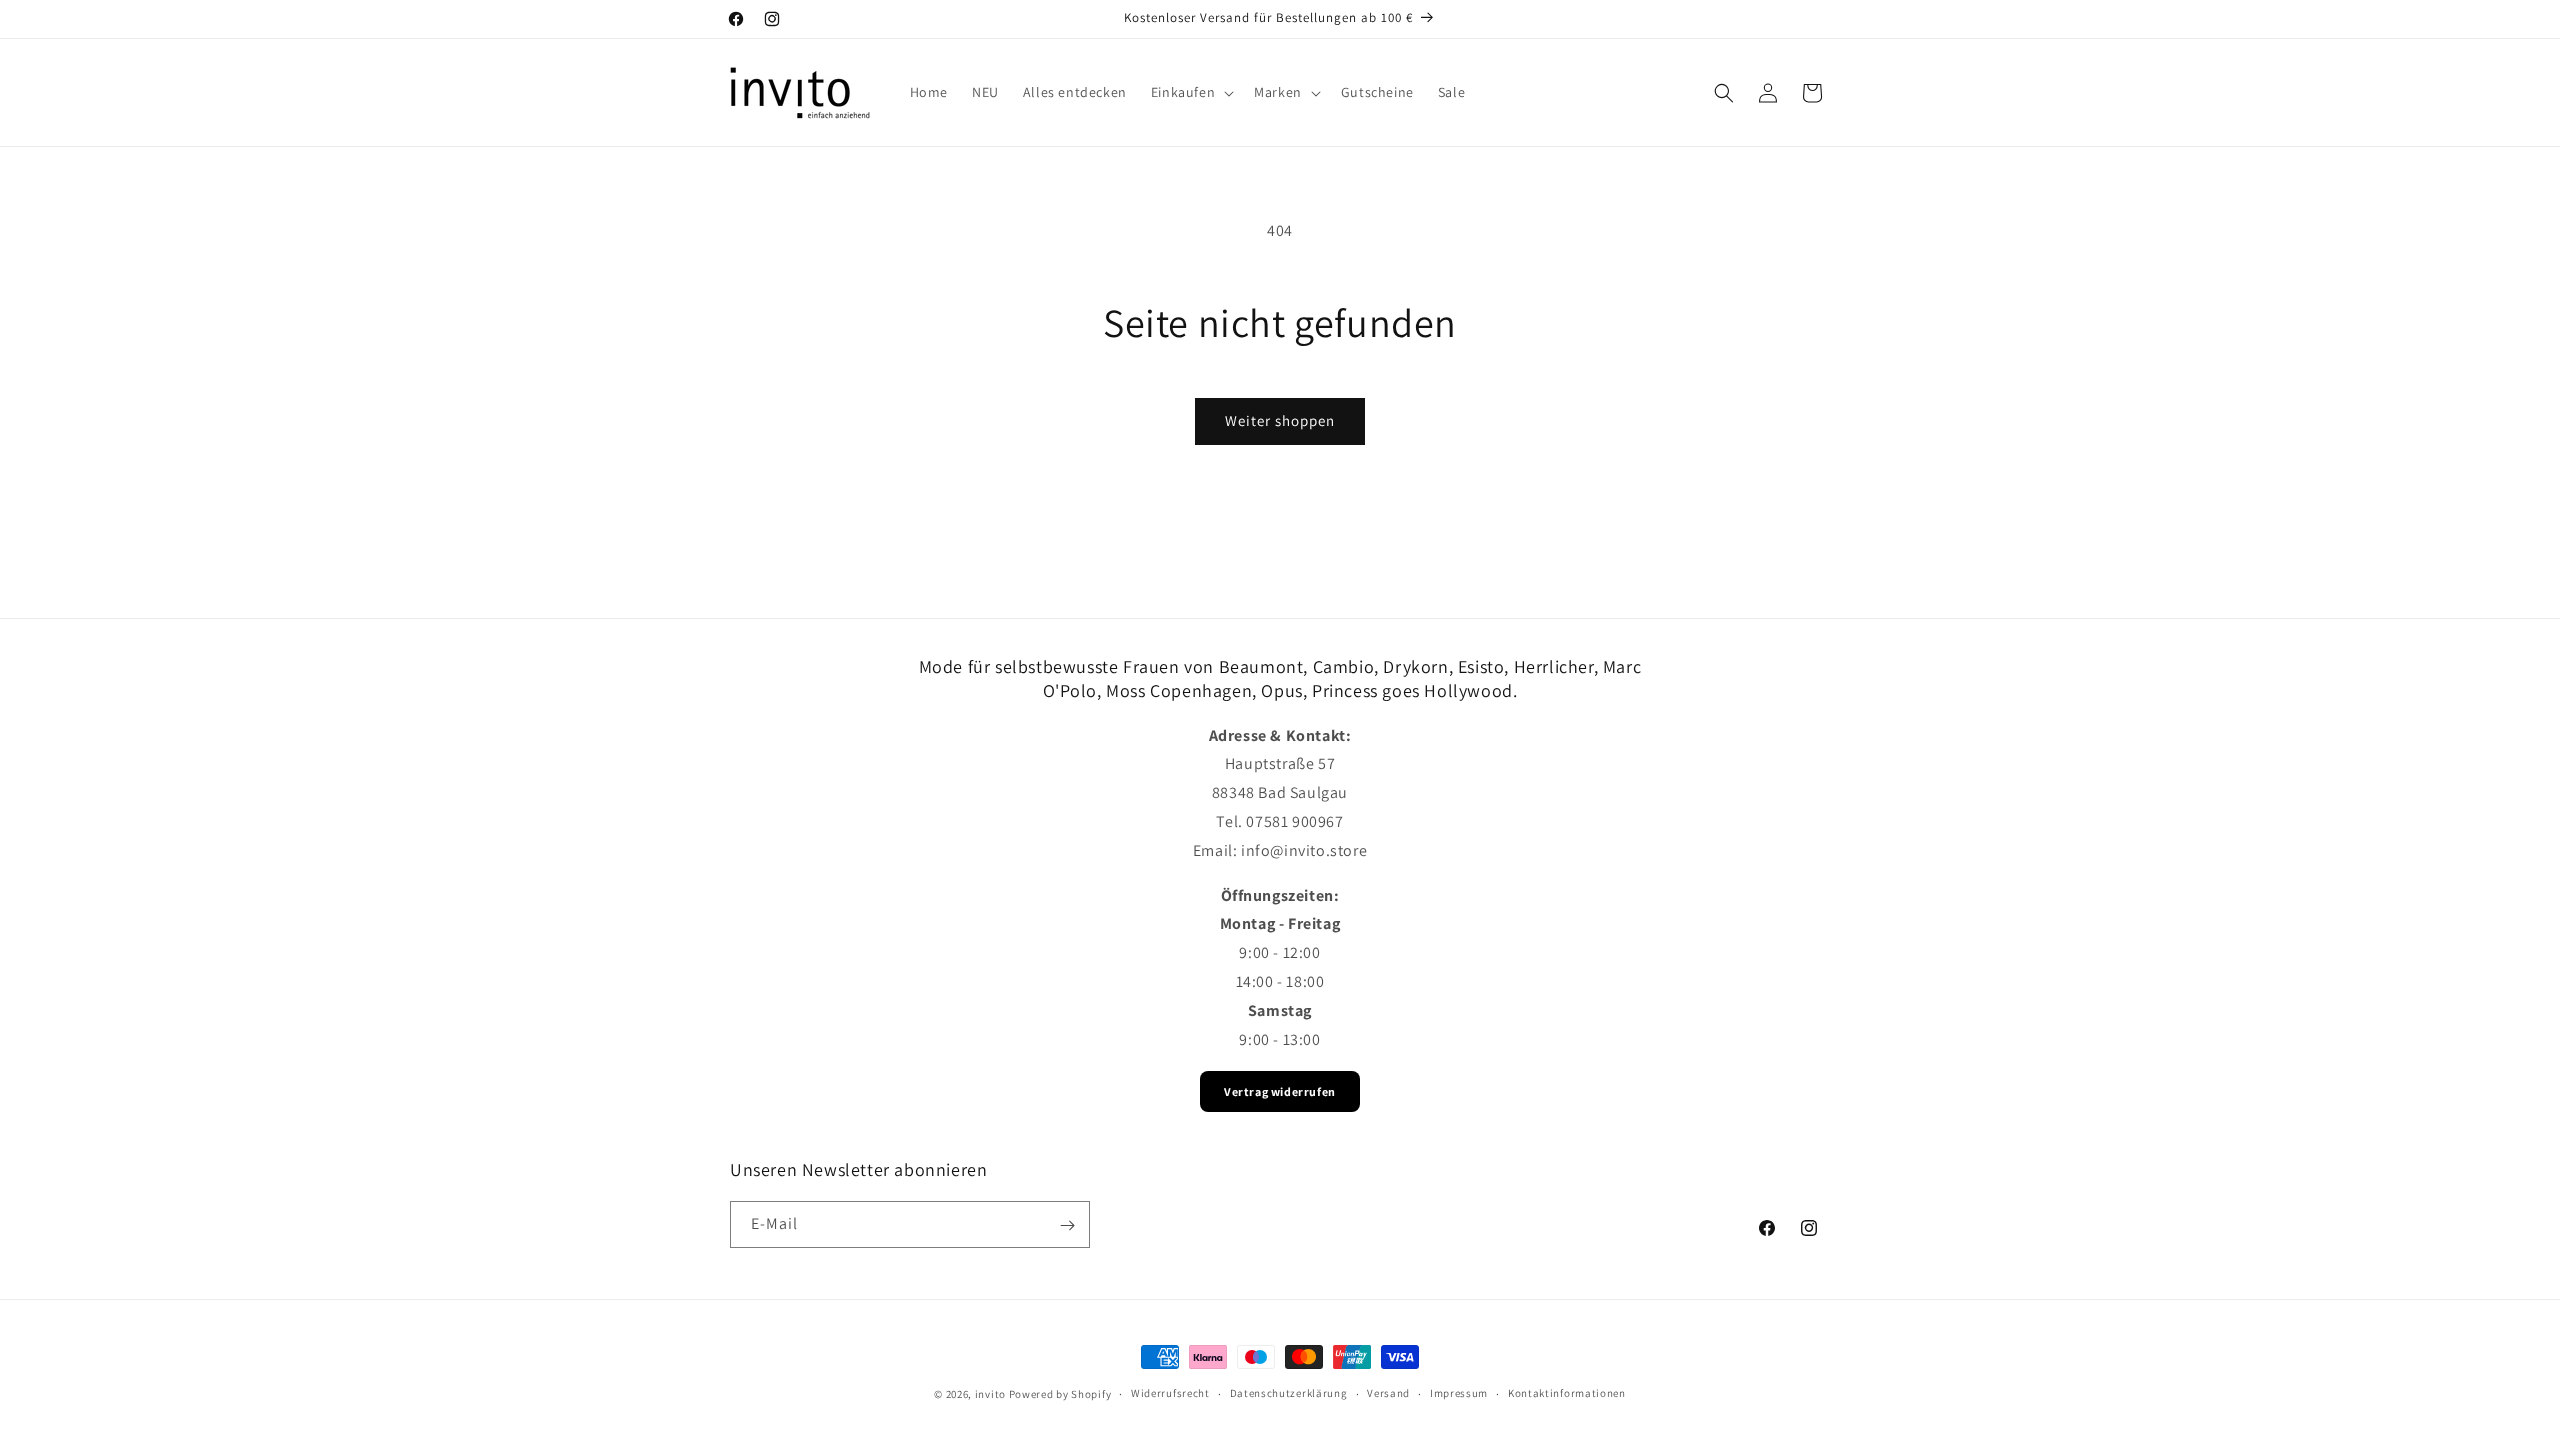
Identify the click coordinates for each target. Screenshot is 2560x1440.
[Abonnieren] (1067, 1225)
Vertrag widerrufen (1280, 1091)
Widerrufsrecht (1170, 1393)
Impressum (1459, 1393)
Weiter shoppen (1280, 420)
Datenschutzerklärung (1289, 1393)
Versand (1388, 1393)
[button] (1190, 92)
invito (990, 1394)
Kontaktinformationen (1567, 1393)
